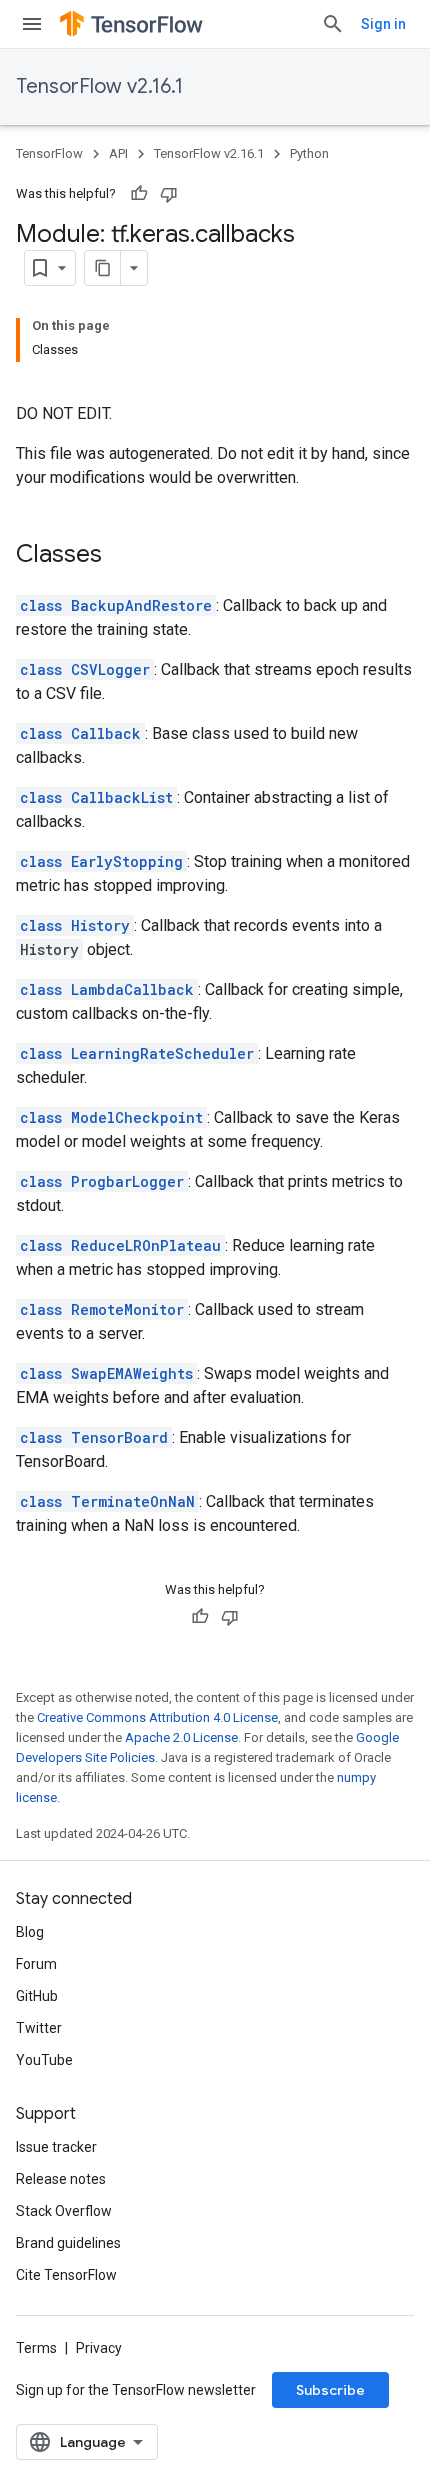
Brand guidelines (68, 2243)
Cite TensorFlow (66, 2275)
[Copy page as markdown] (103, 268)
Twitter (39, 2028)
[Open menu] (32, 24)
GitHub (37, 1996)
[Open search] (333, 24)
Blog (30, 1932)
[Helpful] (139, 194)
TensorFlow (49, 153)
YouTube (44, 2060)
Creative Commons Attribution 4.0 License (157, 1717)
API (118, 153)
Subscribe (330, 2390)
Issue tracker (56, 2147)
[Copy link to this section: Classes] (122, 556)
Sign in (383, 24)
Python (309, 153)
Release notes (61, 2179)
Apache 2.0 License (181, 1737)
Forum (36, 1964)
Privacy (99, 2348)
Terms (36, 2348)
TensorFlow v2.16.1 (99, 86)
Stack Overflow (64, 2211)
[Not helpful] (169, 194)
